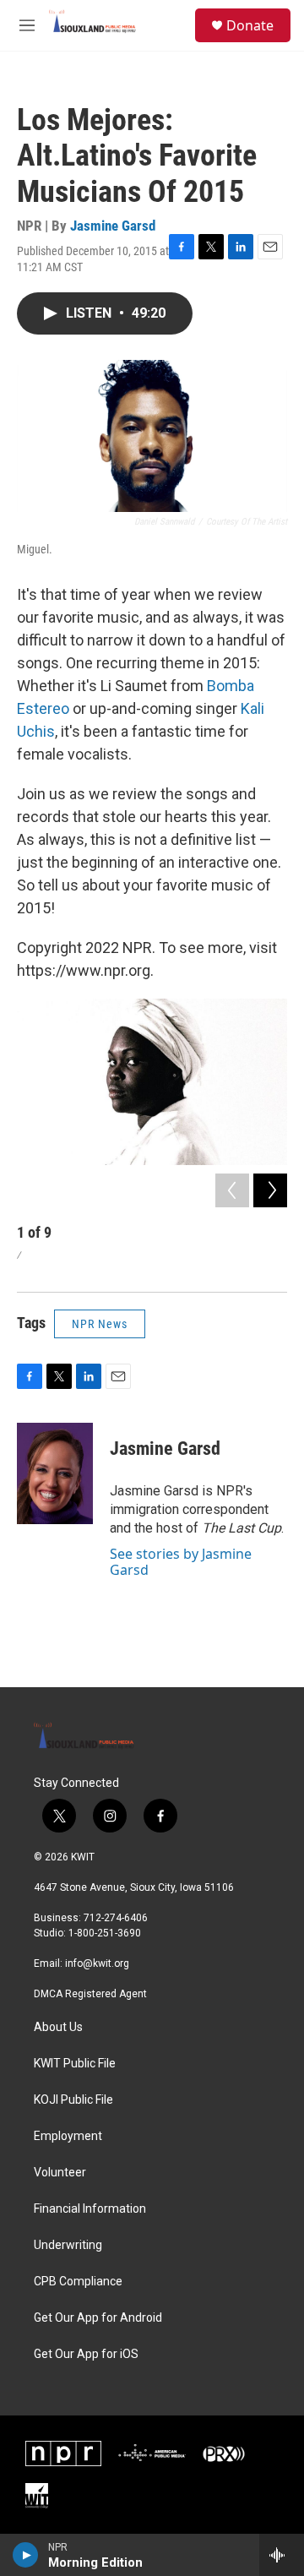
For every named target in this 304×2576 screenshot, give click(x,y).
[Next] (270, 1190)
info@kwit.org (97, 1963)
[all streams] (282, 2555)
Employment (68, 2136)
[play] (26, 2555)
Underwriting (68, 2245)
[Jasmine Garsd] (55, 1473)
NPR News (100, 1324)
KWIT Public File (75, 2064)
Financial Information (90, 2209)
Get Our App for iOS (86, 2354)
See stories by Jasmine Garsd (181, 1561)
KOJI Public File (73, 2100)
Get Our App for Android (98, 2318)
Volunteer (60, 2173)
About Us (58, 2027)
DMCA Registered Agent (90, 1994)
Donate (250, 25)
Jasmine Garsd (113, 226)
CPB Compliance (78, 2282)
